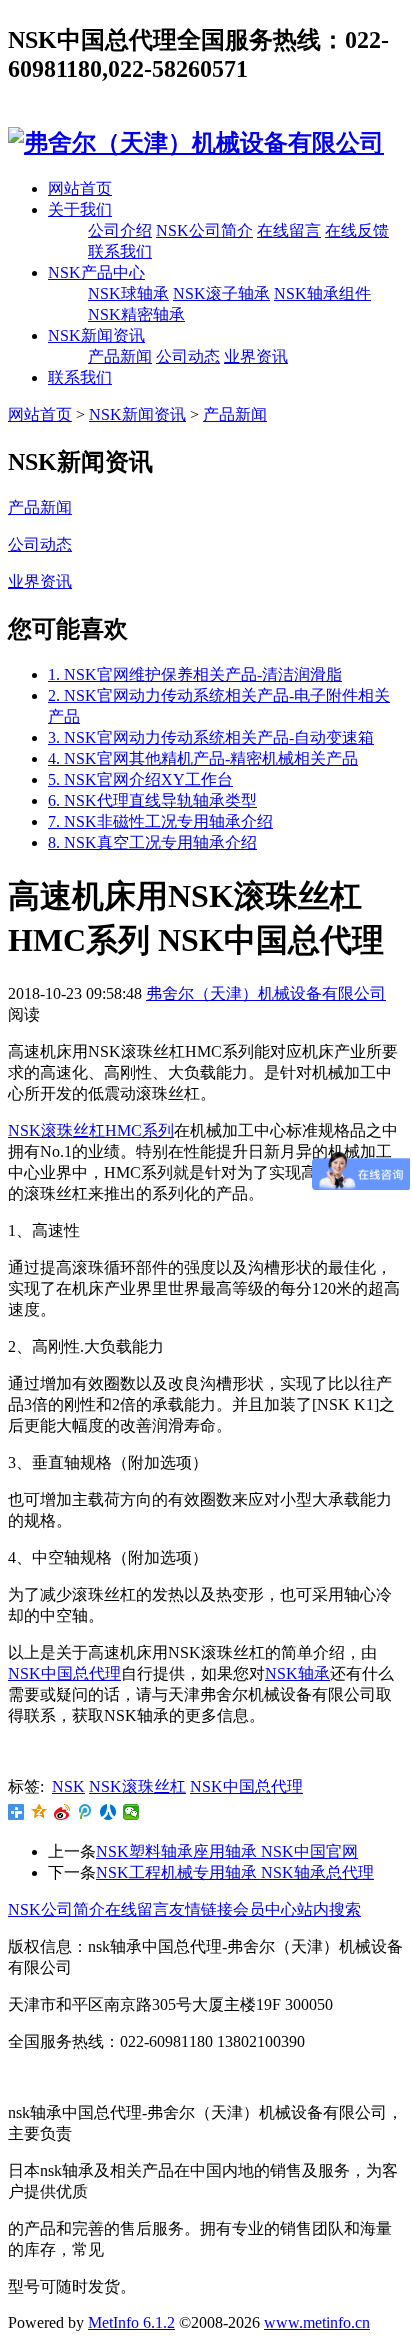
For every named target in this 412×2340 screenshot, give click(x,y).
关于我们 (80, 209)
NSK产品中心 (96, 272)
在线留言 (289, 230)
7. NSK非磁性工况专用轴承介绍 (160, 821)
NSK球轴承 (128, 293)
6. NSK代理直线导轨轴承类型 (152, 800)
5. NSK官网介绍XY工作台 (140, 779)
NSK (68, 1786)
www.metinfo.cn (317, 2322)
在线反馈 (357, 230)
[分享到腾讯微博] (85, 1812)
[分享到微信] (131, 1812)
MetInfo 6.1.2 (131, 2322)
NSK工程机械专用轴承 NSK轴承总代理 (235, 1872)
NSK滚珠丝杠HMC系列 (91, 1130)
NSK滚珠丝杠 (137, 1786)
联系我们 (120, 251)
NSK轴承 (297, 1673)
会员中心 (265, 1909)
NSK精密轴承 (136, 314)
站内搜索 (329, 1909)
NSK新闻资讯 (96, 335)
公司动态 (188, 356)
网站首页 (80, 188)
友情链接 (201, 1909)
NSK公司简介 (204, 230)
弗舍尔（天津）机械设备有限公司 (266, 993)
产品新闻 (120, 356)
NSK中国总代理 (64, 1673)
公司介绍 (120, 230)
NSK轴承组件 (322, 293)
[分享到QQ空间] (39, 1812)
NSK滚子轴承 (221, 293)
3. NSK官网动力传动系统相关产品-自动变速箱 (211, 737)
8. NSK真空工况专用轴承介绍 (152, 842)
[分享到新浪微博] (62, 1812)
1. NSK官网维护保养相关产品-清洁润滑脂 (195, 674)
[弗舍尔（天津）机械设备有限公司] (196, 143)
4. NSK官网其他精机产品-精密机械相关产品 (203, 758)
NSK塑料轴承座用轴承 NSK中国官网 (227, 1851)
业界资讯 (256, 356)
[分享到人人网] (108, 1812)
